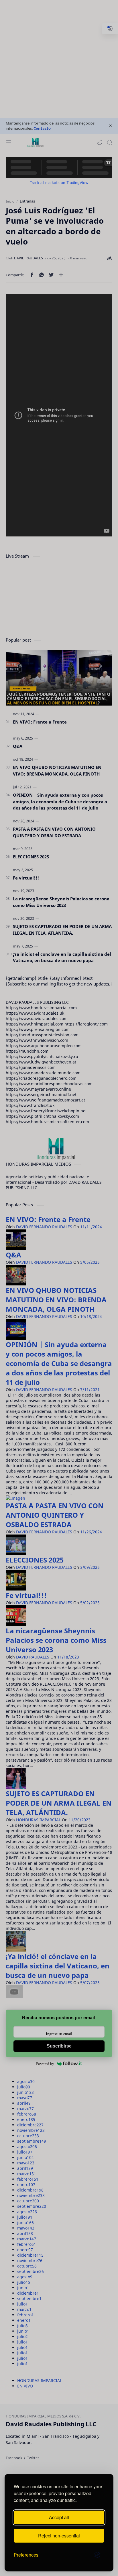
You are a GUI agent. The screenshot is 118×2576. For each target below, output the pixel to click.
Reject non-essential (59, 2536)
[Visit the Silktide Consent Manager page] (97, 2555)
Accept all (59, 2517)
